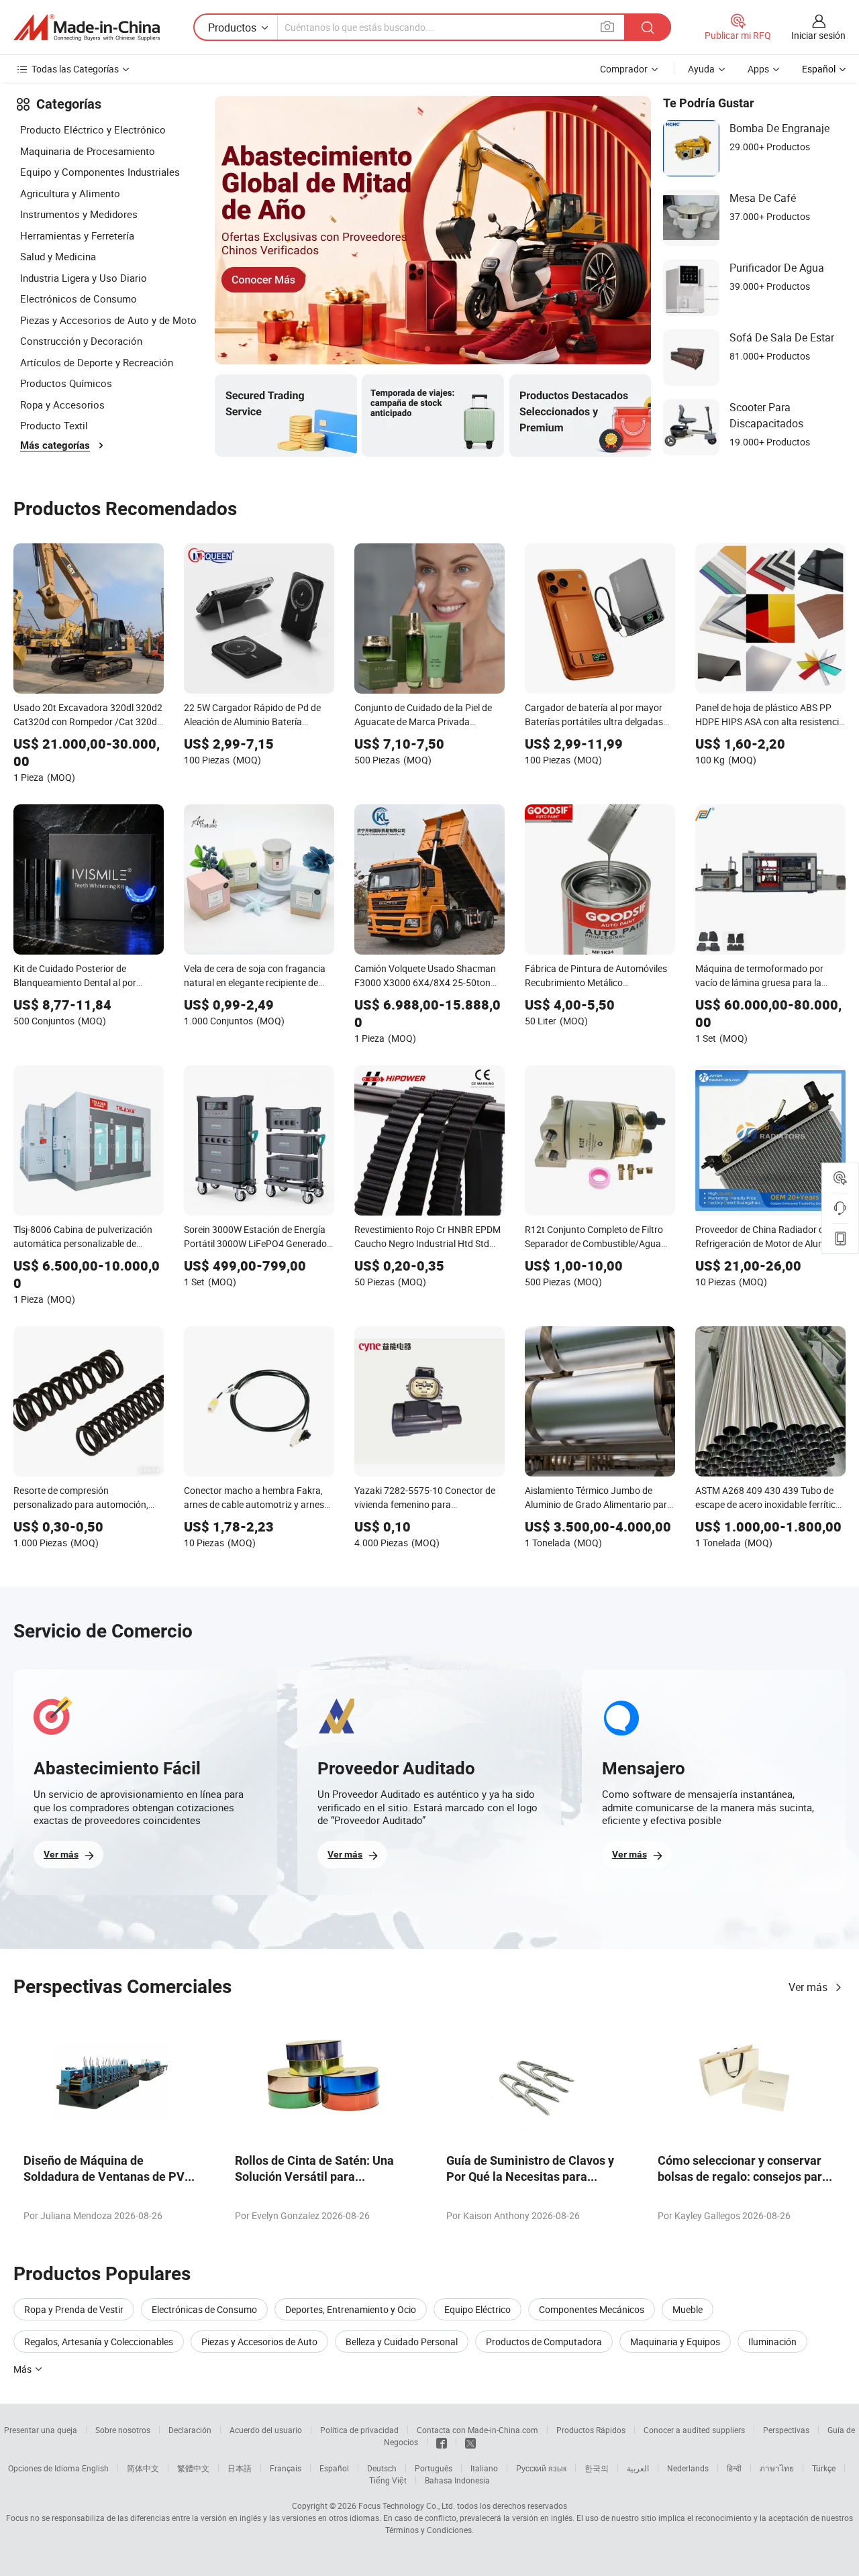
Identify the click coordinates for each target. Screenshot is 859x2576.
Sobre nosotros (123, 2430)
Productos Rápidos (591, 2430)
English (95, 2468)
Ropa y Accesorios (62, 405)
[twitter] (470, 2442)
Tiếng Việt (388, 2480)
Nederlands (688, 2468)
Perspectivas (786, 2430)
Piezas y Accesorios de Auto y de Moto (108, 320)
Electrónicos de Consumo (79, 299)
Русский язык (541, 2468)
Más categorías (55, 445)
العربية (638, 2468)
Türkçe (824, 2468)
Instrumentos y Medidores (79, 214)
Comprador (624, 69)
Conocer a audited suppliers (694, 2430)
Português (434, 2468)
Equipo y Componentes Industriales (100, 172)
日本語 (240, 2468)
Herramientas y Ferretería (77, 235)
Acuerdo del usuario (266, 2430)
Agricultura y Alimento (70, 193)
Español (334, 2468)
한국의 (597, 2468)
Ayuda (701, 69)
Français (286, 2468)
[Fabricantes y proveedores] (87, 28)
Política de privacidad (359, 2430)
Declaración (190, 2430)
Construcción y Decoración (81, 341)
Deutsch (382, 2468)
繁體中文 (193, 2468)
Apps (758, 69)
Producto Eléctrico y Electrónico (93, 129)
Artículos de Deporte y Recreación (97, 362)
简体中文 (143, 2468)
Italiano (484, 2468)
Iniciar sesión (818, 35)
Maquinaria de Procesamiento (88, 151)
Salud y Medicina (58, 256)
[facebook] (442, 2442)
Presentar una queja (41, 2430)
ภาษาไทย (777, 2468)
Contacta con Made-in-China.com (477, 2430)
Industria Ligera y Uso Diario (84, 278)
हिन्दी (734, 2468)
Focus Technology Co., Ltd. (407, 2506)
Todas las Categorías (75, 69)
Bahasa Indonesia (457, 2480)
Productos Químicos (66, 383)
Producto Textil (54, 425)
